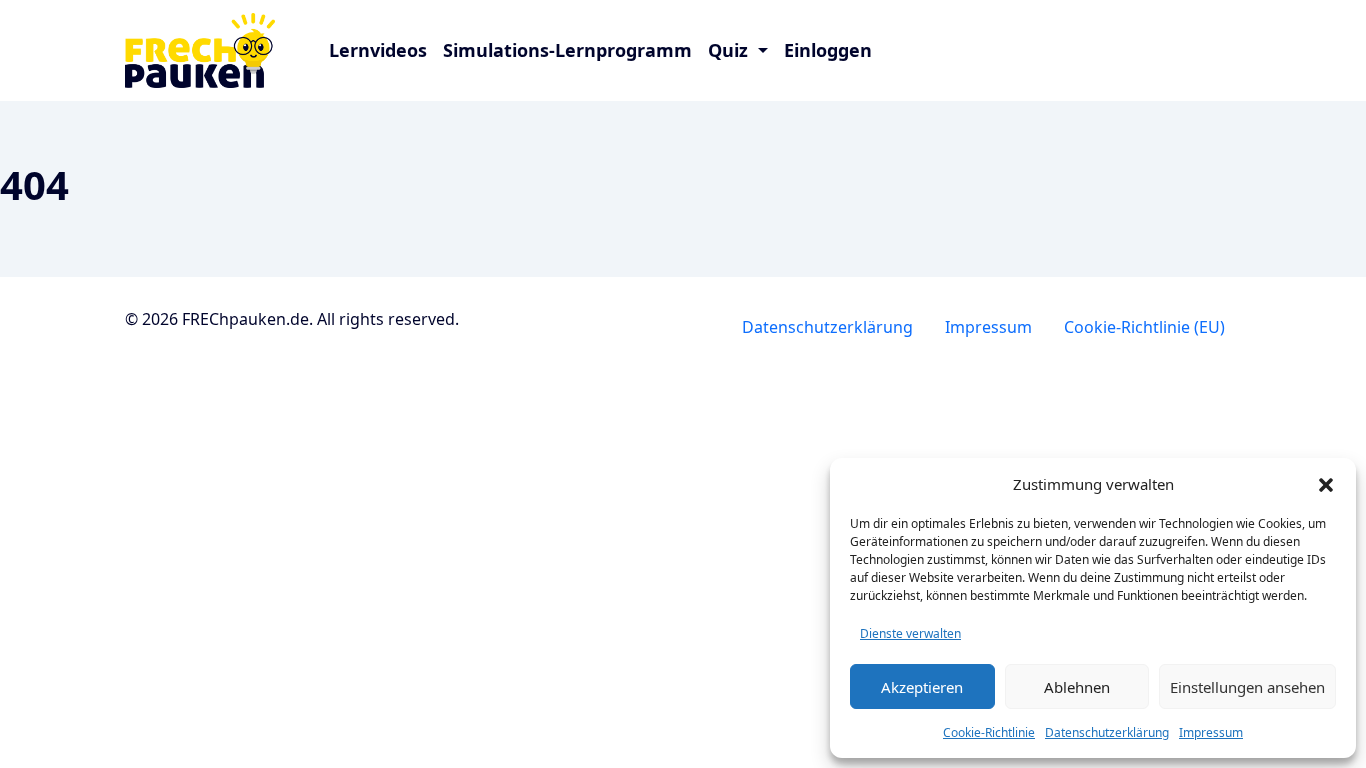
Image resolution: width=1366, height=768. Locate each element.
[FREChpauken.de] (215, 50)
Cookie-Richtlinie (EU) (1144, 327)
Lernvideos (378, 50)
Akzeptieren (922, 687)
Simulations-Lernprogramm (567, 50)
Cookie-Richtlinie (989, 732)
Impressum (1211, 732)
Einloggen (828, 50)
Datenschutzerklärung (1107, 732)
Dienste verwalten (910, 633)
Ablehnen (1077, 687)
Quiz (730, 50)
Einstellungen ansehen (1247, 687)
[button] (1326, 484)
